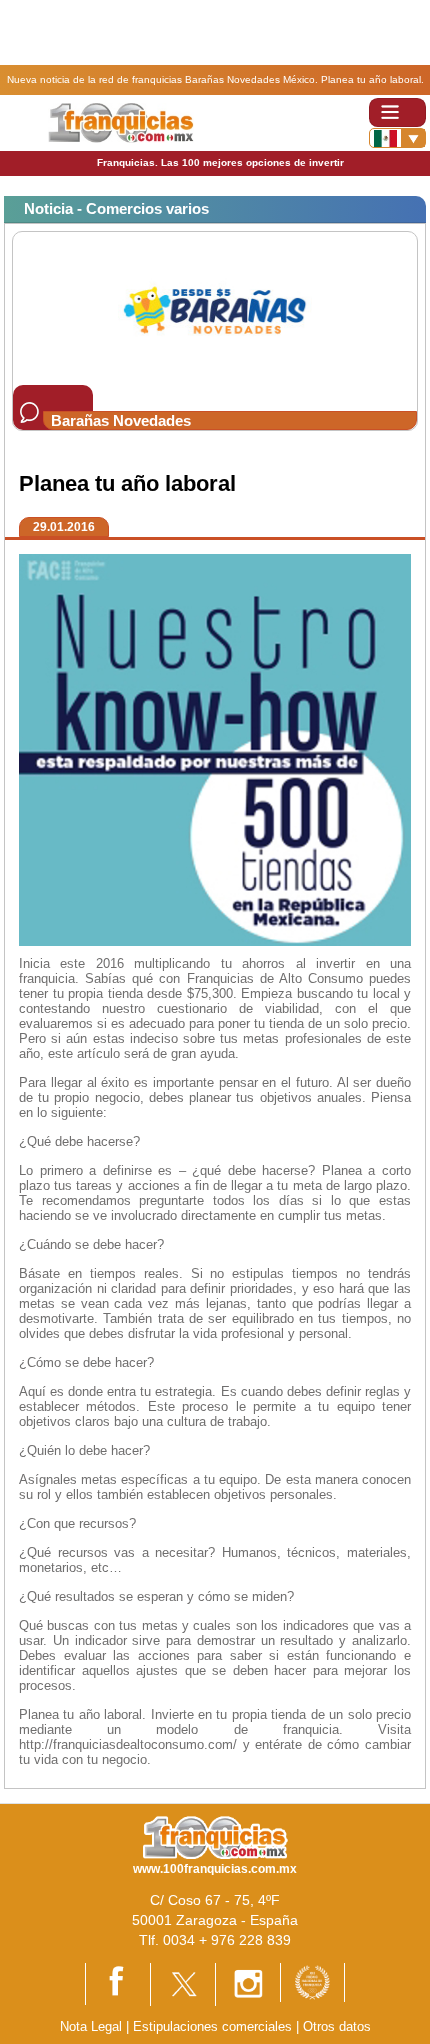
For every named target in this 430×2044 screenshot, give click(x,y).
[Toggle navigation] (397, 112)
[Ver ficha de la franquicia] (214, 307)
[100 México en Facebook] (118, 1982)
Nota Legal (91, 2026)
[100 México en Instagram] (248, 1983)
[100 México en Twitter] (183, 1983)
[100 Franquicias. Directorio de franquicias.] (120, 121)
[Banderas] (397, 138)
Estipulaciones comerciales (214, 2026)
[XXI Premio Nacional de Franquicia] (312, 1981)
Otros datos (337, 2026)
